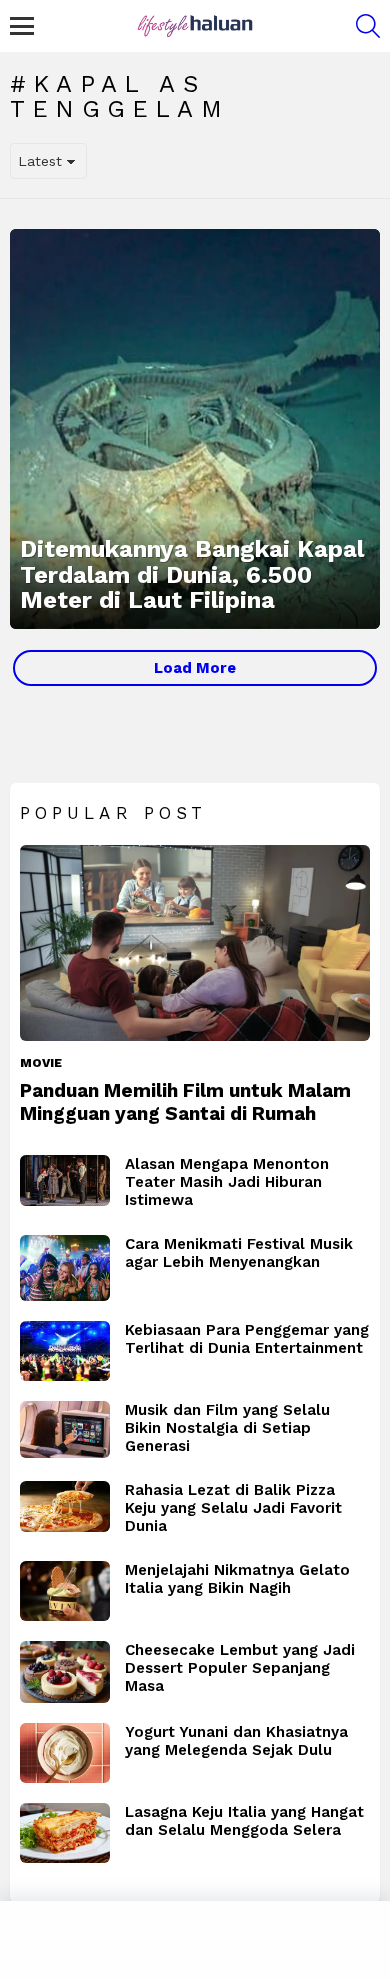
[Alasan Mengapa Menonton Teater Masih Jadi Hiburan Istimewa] (65, 1180)
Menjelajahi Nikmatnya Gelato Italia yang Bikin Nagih (237, 1579)
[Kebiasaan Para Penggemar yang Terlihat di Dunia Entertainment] (65, 1351)
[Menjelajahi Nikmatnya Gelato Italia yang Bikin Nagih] (65, 1591)
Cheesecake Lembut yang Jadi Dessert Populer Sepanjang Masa (240, 1668)
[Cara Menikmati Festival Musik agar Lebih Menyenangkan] (65, 1268)
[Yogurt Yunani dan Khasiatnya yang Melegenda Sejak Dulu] (65, 1753)
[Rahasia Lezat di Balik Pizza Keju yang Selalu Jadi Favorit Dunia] (65, 1506)
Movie (41, 1063)
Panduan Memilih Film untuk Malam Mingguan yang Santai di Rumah (185, 1102)
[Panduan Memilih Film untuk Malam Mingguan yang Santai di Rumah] (195, 943)
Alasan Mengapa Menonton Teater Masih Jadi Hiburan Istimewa (227, 1182)
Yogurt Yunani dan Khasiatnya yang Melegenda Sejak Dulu (236, 1741)
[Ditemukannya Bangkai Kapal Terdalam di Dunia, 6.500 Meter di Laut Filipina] (195, 429)
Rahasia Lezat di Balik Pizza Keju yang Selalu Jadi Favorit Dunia (233, 1508)
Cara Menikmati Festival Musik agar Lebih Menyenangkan (239, 1253)
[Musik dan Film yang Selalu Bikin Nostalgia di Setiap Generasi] (65, 1429)
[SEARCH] (368, 26)
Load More (195, 668)
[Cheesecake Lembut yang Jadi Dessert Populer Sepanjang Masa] (65, 1672)
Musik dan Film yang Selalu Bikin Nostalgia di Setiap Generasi (227, 1428)
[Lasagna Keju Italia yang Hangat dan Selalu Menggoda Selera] (65, 1833)
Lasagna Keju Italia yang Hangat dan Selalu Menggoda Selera (244, 1821)
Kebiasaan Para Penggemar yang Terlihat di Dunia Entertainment (247, 1339)
